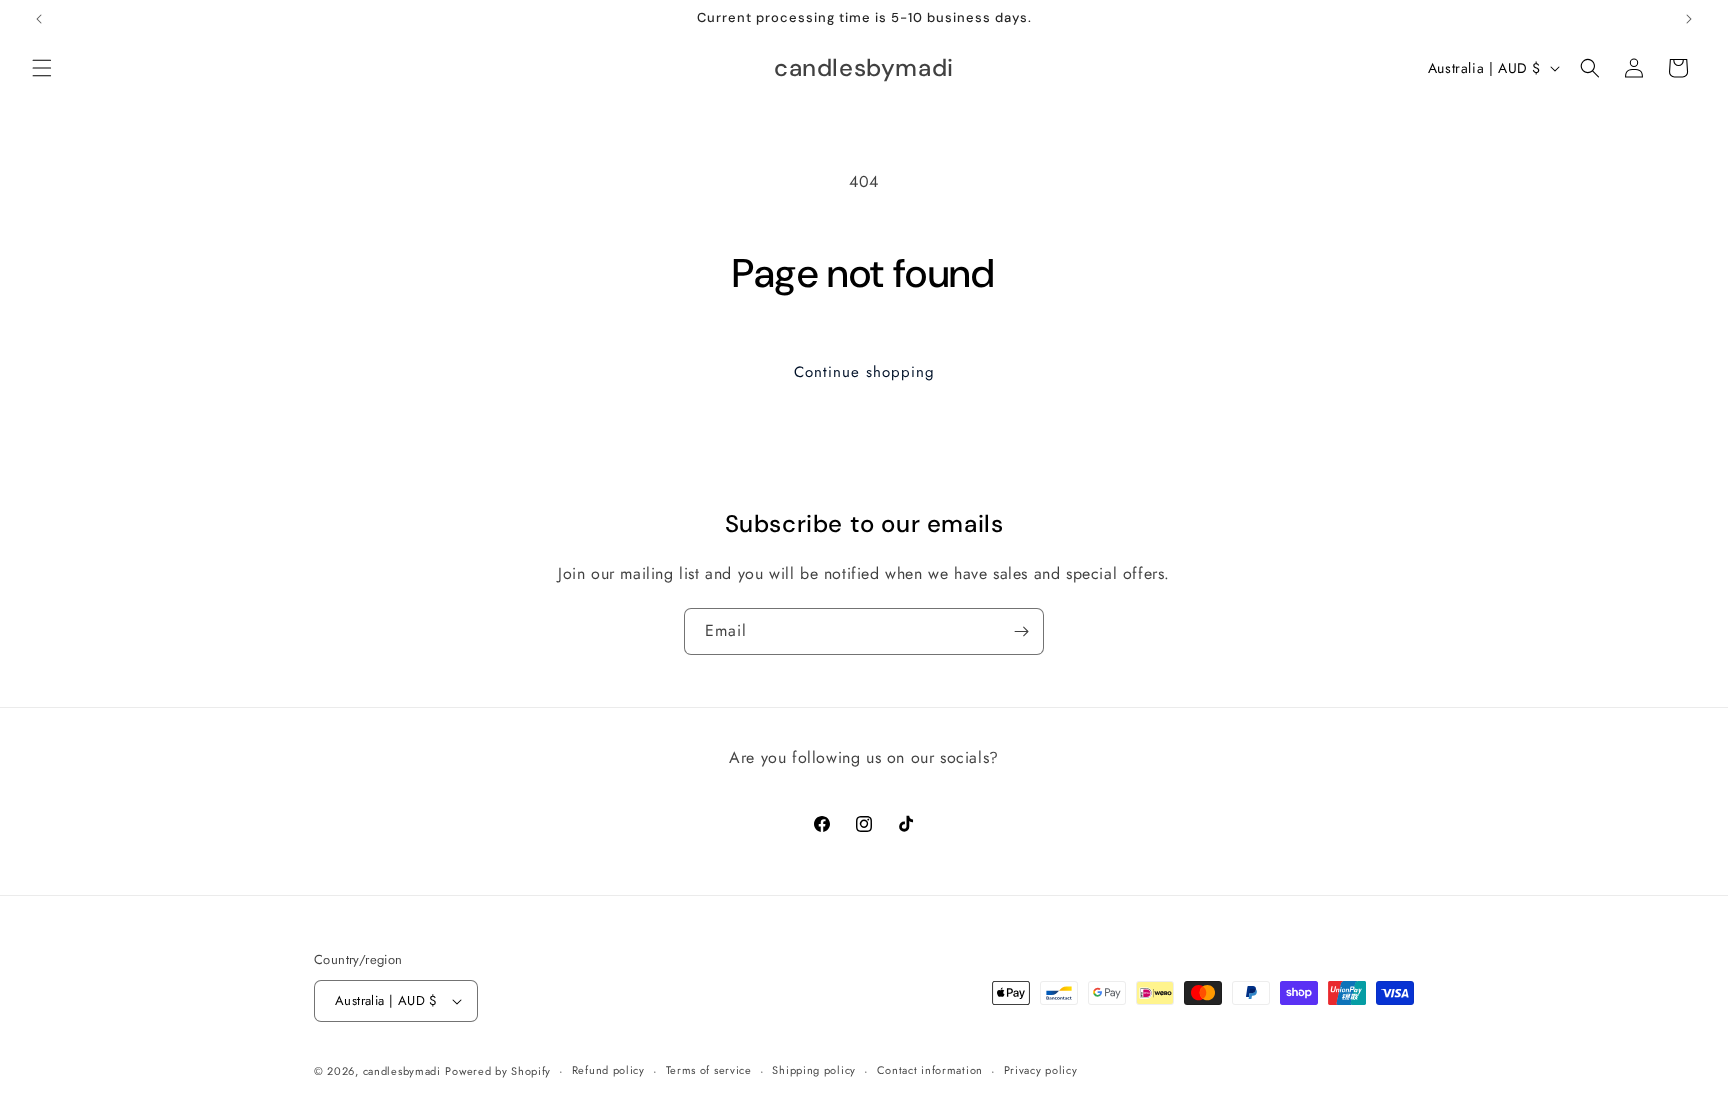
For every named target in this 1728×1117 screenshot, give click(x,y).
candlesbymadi (402, 1071)
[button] (42, 68)
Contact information (930, 1070)
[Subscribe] (1021, 631)
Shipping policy (814, 1070)
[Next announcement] (1689, 19)
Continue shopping (864, 372)
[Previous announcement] (39, 19)
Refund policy (608, 1070)
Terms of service (709, 1070)
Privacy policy (1041, 1070)
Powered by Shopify (498, 1071)
